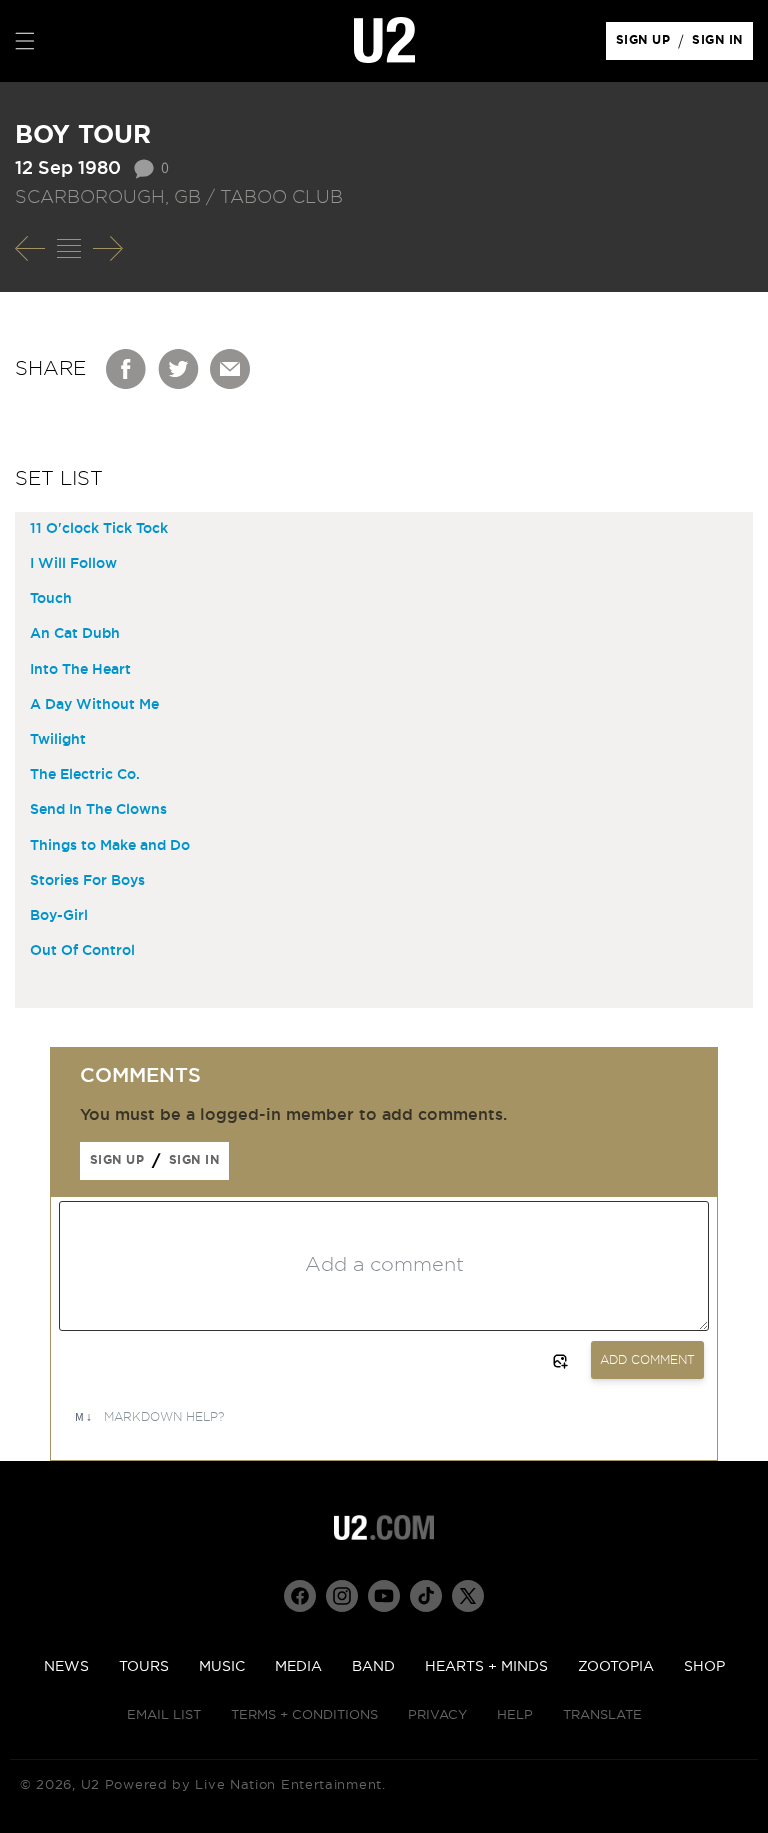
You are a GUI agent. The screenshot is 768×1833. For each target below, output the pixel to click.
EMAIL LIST (164, 1715)
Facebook (127, 369)
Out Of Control (82, 951)
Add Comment (647, 1360)
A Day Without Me (94, 705)
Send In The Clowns (98, 810)
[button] (25, 41)
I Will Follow (73, 564)
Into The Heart (80, 670)
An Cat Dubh (75, 634)
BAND (373, 1667)
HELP (515, 1715)
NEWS (66, 1667)
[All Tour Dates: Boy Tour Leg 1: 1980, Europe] (69, 249)
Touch (51, 599)
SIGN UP (646, 45)
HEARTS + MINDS (486, 1667)
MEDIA (298, 1667)
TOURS (144, 1667)
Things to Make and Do (110, 846)
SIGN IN (722, 45)
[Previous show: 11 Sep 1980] (30, 249)
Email (231, 369)
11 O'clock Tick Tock (99, 529)
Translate (602, 1715)
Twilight (58, 740)
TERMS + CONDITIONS (304, 1715)
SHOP (704, 1667)
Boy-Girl (59, 916)
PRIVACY (437, 1715)
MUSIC (222, 1667)
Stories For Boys (87, 881)
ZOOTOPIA (616, 1667)
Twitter (179, 369)
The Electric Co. (85, 775)
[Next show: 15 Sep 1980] (108, 249)
